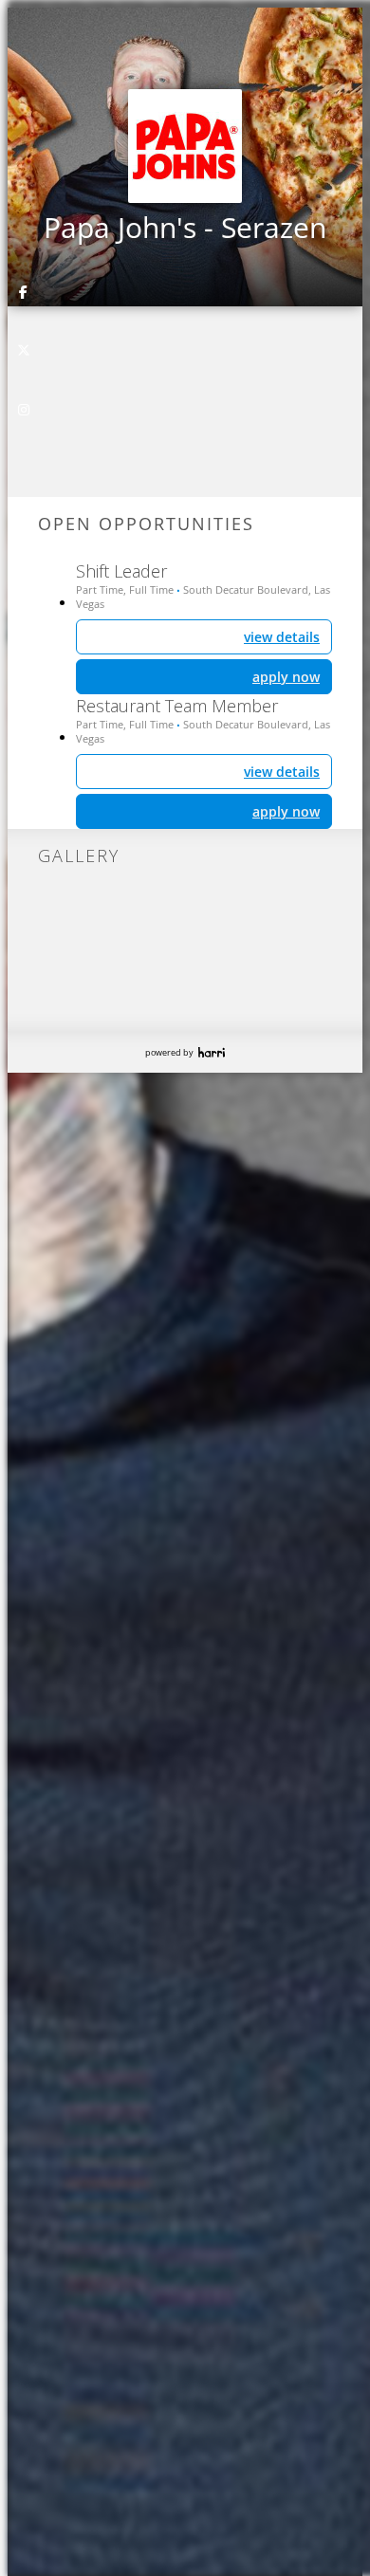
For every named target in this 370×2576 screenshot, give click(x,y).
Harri (212, 1052)
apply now (286, 811)
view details (282, 772)
